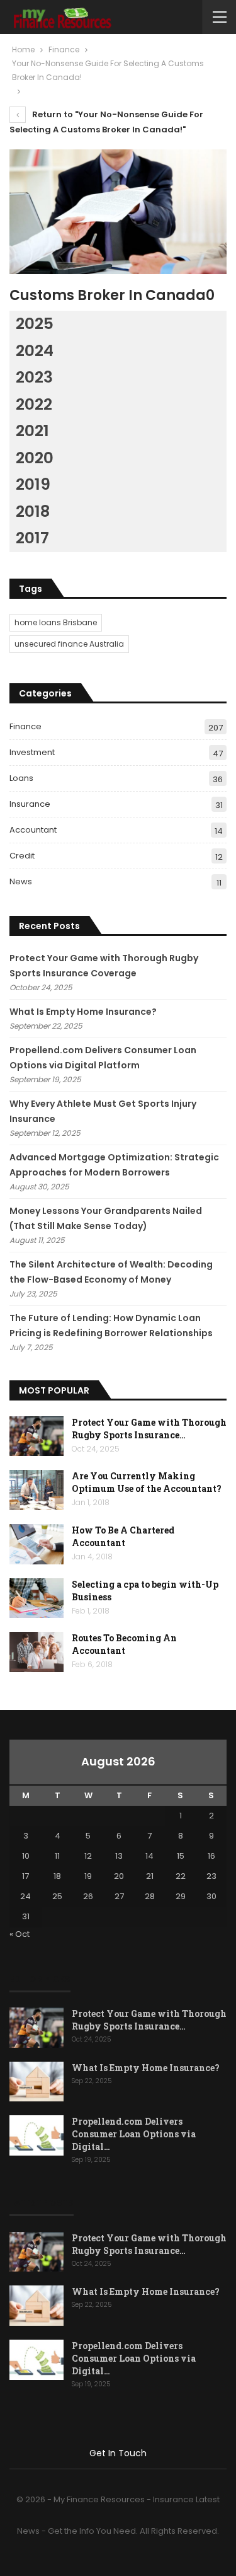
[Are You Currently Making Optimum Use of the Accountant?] (37, 1490)
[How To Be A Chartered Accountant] (37, 1544)
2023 (34, 377)
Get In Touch (118, 2453)
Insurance (30, 804)
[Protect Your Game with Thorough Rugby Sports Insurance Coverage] (37, 1436)
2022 (34, 404)
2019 (33, 484)
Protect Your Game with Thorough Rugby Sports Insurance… (149, 1429)
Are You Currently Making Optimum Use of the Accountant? (147, 1482)
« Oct (20, 1934)
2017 (32, 538)
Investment (32, 752)
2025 (35, 324)
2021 (32, 431)
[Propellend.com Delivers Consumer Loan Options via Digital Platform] (37, 2135)
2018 (33, 511)
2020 (35, 458)
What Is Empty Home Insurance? (83, 1012)
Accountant (33, 830)
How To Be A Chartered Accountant (123, 1536)
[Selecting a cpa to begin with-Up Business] (37, 1598)
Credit (22, 856)
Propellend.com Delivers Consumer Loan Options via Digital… (134, 2134)
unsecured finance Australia (69, 644)
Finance (25, 726)
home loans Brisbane (56, 622)
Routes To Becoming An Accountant (124, 1644)
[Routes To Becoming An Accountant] (37, 1652)
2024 (35, 351)
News (21, 881)
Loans (21, 778)
